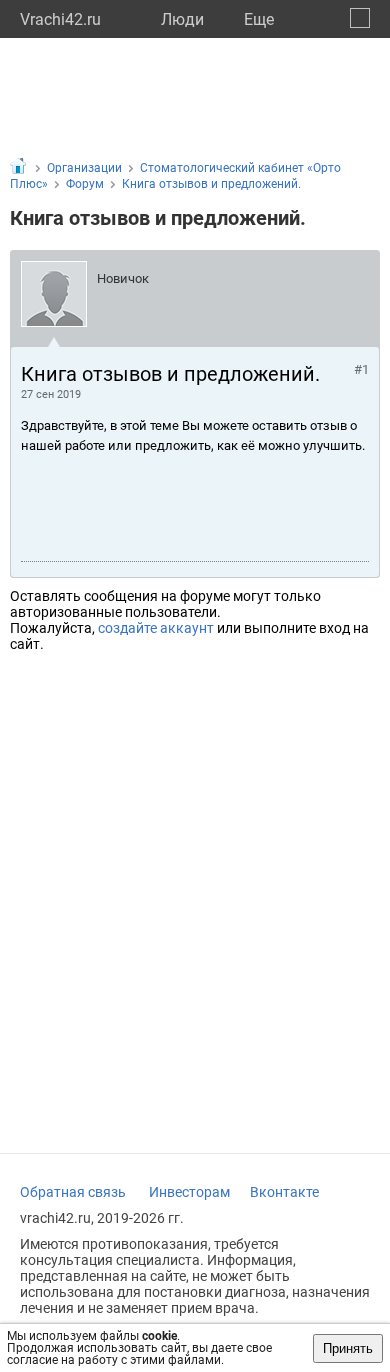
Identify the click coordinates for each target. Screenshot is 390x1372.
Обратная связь (73, 1192)
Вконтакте (284, 1192)
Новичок (123, 278)
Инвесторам (189, 1192)
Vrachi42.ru (60, 19)
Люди (182, 19)
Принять (348, 1348)
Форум (85, 184)
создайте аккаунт (156, 628)
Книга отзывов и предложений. (211, 184)
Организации (84, 168)
